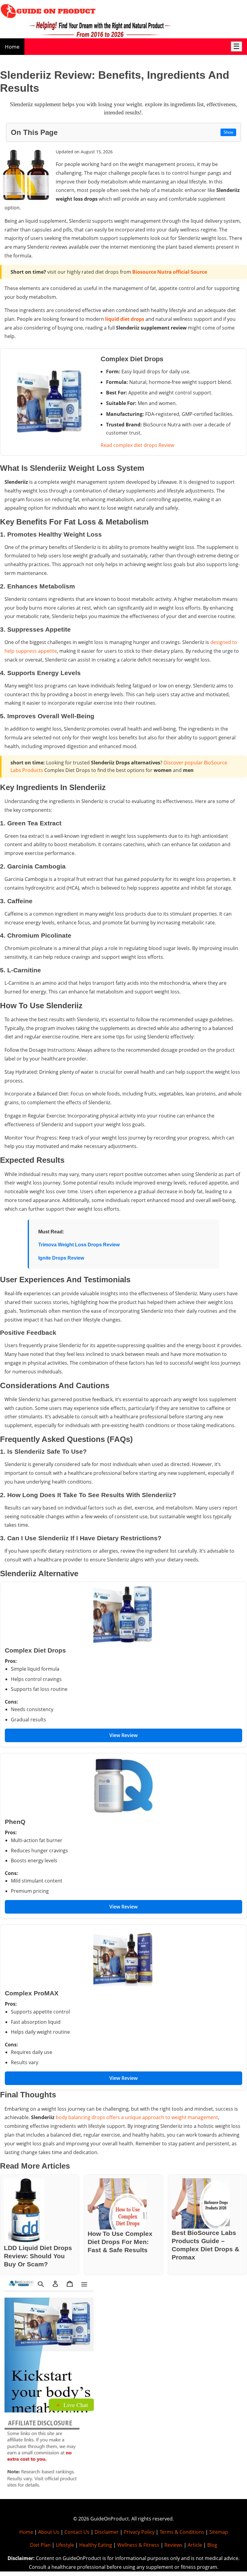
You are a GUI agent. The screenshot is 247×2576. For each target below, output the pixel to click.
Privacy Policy (139, 2532)
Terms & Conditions (182, 2532)
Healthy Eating (96, 2545)
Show (228, 132)
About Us (49, 2532)
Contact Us (77, 2532)
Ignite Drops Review (61, 1258)
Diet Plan (40, 2545)
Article (195, 2545)
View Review (123, 1735)
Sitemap (219, 2532)
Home (12, 47)
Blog (212, 2545)
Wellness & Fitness (138, 2545)
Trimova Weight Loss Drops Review (79, 1245)
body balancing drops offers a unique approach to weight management (137, 2117)
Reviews (174, 2545)
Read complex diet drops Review (137, 445)
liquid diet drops (125, 319)
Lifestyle (65, 2545)
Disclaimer (107, 2532)
